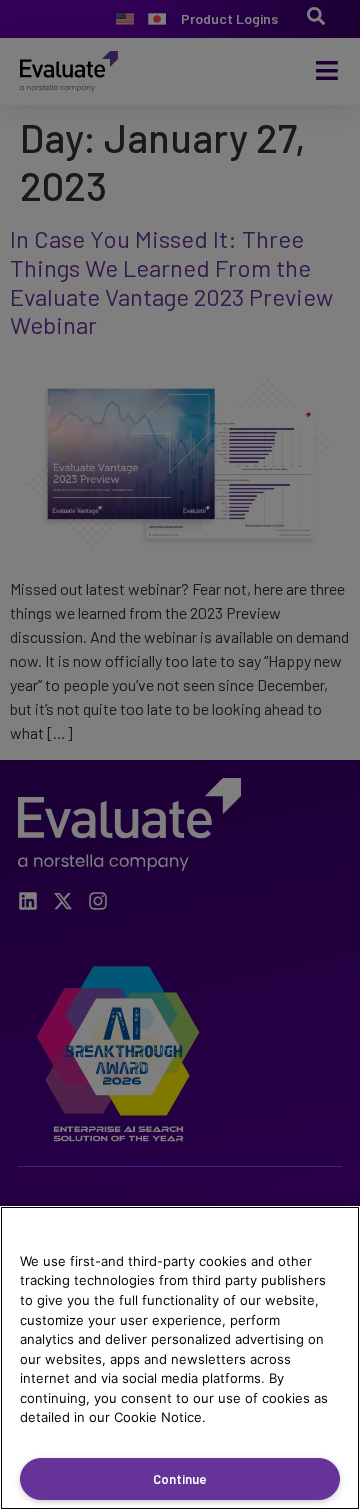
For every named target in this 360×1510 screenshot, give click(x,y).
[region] (180, 1358)
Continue (180, 1479)
